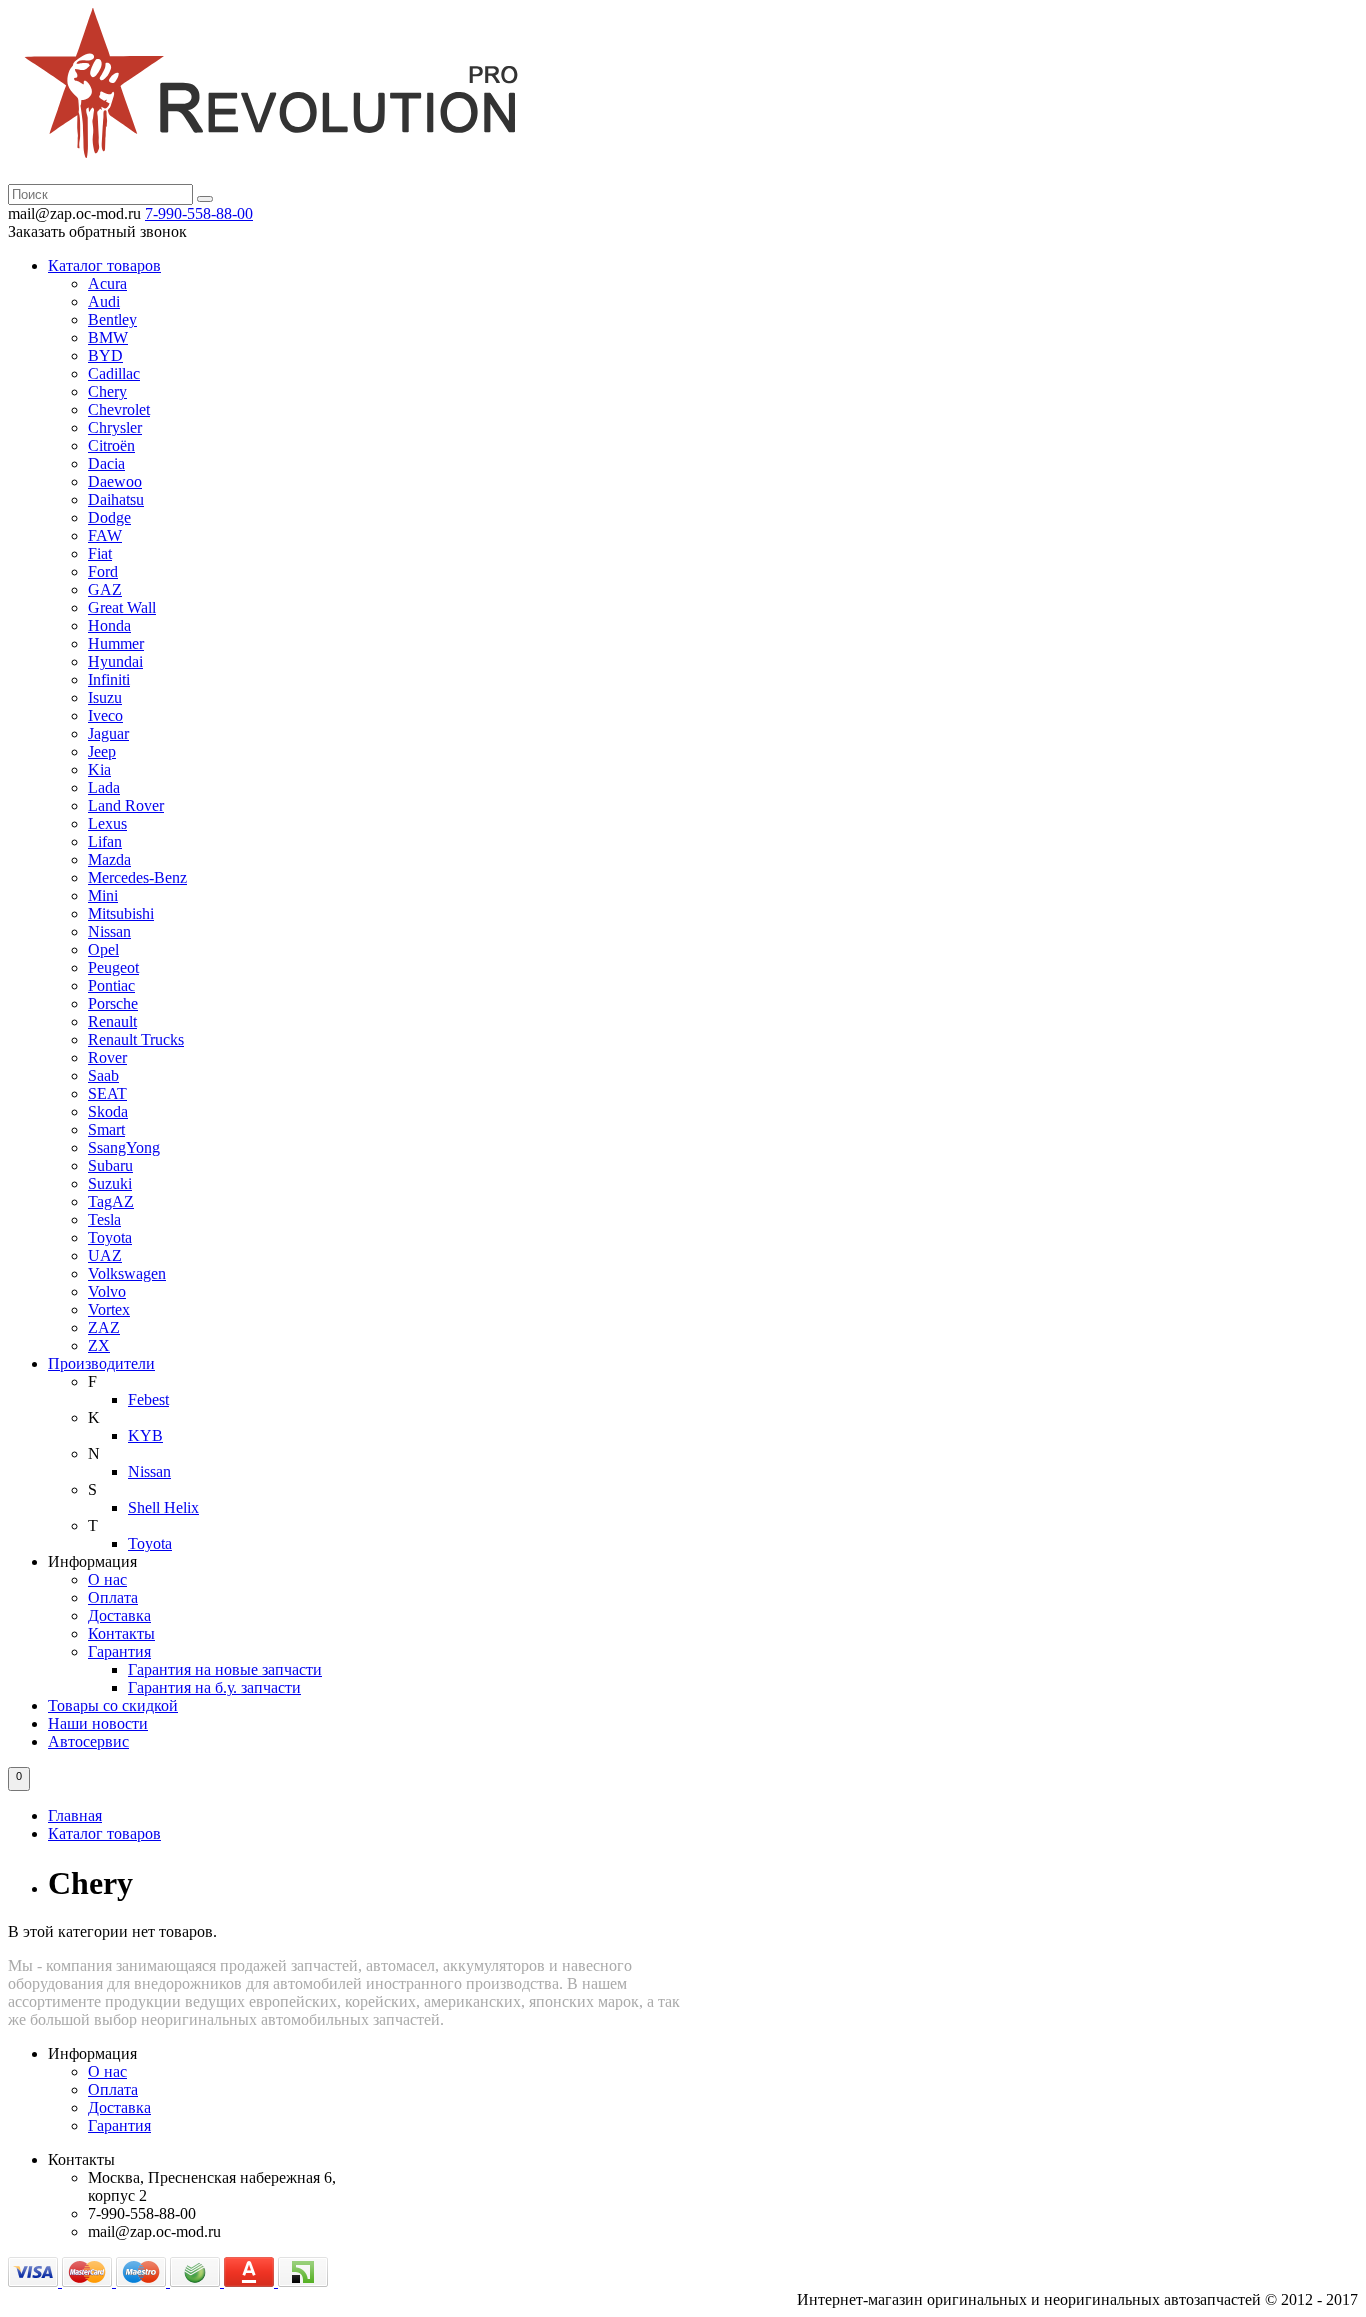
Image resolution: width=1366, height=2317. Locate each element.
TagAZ (111, 1201)
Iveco (105, 715)
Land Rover (126, 805)
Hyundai (115, 661)
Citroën (111, 445)
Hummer (116, 643)
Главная (75, 1815)
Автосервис (88, 1741)
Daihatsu (116, 499)
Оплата (113, 1597)
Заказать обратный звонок (97, 231)
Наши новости (98, 1723)
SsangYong (124, 1147)
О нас (107, 1579)
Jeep (102, 751)
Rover (107, 1057)
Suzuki (110, 1183)
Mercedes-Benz (137, 877)
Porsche (113, 1003)
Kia (99, 769)
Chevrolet (119, 409)
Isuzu (105, 697)
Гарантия (119, 1651)
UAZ (105, 1255)
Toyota (110, 1237)
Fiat (100, 553)
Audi (104, 301)
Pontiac (111, 985)
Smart (106, 1129)
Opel (103, 949)
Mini (103, 895)
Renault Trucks (136, 1039)
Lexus (107, 823)
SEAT (107, 1093)
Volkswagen (127, 1273)
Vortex (109, 1309)
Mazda (109, 859)
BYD (105, 355)
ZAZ (104, 1327)
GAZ (105, 589)
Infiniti (109, 679)
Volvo (107, 1291)
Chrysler (115, 427)
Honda (109, 625)
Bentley (112, 319)
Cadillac (114, 373)
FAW (105, 535)
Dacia (106, 463)
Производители (101, 1363)
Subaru (110, 1165)
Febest (148, 1399)
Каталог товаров (104, 265)
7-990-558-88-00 (199, 213)
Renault (112, 1021)
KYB (145, 1435)
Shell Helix (163, 1507)
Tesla (104, 1219)
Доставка (119, 1615)
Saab (103, 1075)
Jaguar (108, 733)
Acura (107, 283)
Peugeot (113, 967)
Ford (103, 571)
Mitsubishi (121, 913)
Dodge (109, 517)
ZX (99, 1345)
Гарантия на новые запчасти (225, 1669)
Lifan (105, 841)
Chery (107, 391)
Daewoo (115, 481)
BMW (108, 337)
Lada (104, 787)
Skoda (108, 1111)
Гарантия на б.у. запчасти (214, 1687)
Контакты (121, 1633)
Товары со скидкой (113, 1705)
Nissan (109, 931)
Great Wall (122, 607)
